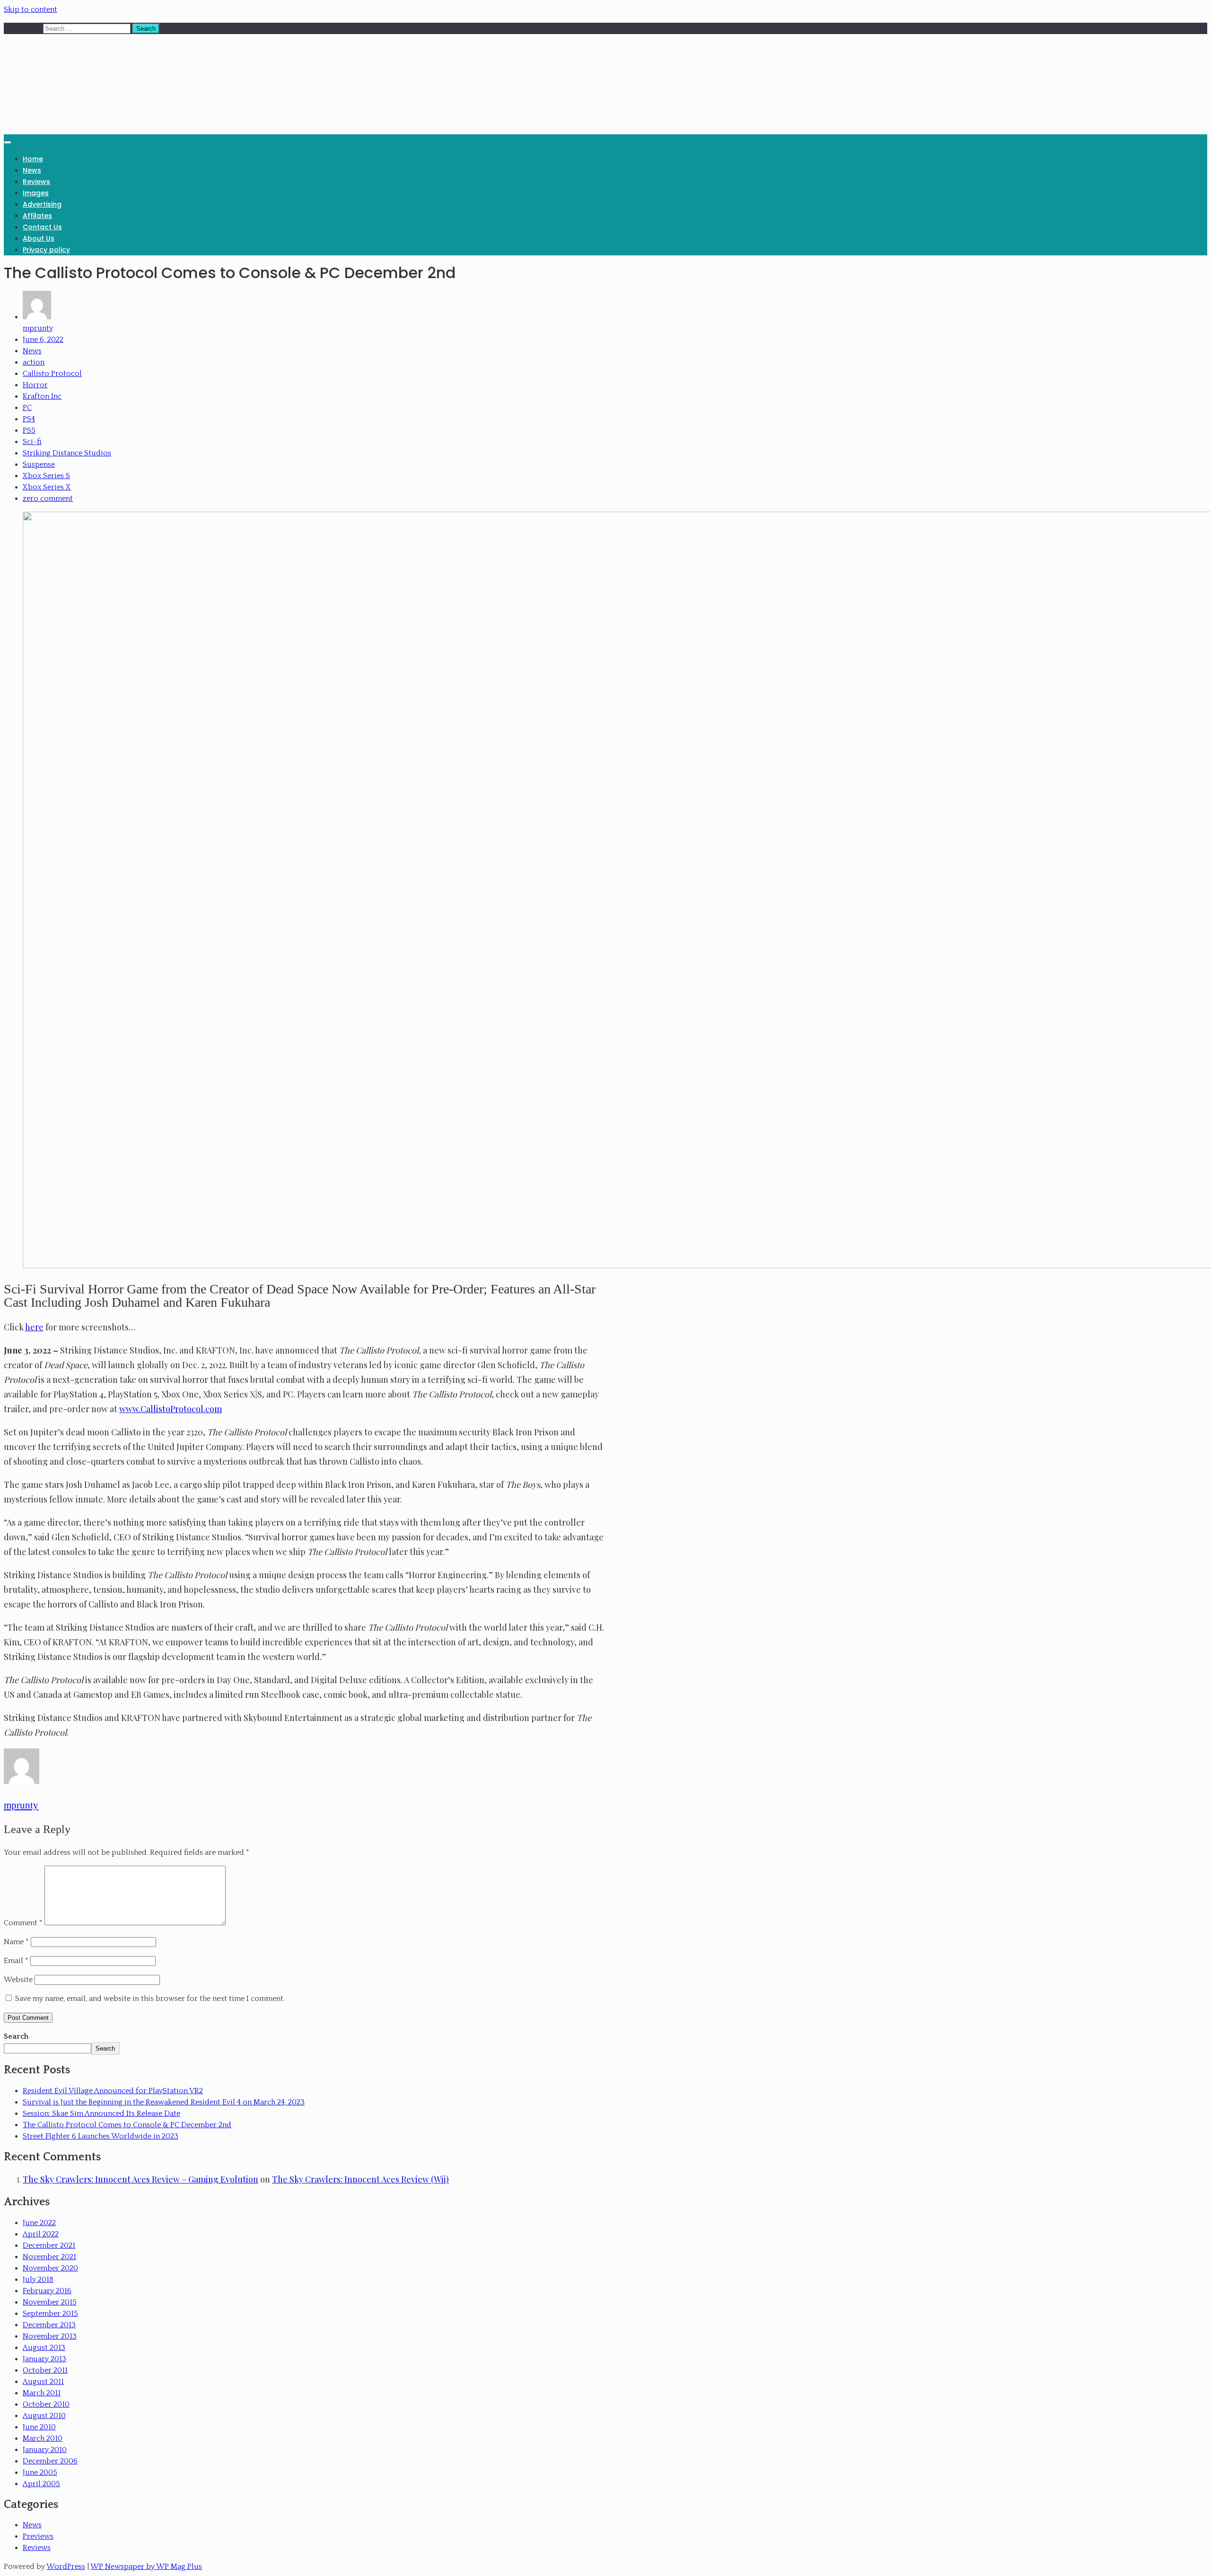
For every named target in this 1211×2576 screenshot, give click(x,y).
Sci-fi (32, 442)
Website (18, 1980)
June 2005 (40, 2472)
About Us (39, 238)
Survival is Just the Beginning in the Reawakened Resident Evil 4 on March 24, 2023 (164, 2102)
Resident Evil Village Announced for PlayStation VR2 (113, 2091)
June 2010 (39, 2427)
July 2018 (38, 2279)
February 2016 (47, 2291)
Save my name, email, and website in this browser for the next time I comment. (150, 1999)
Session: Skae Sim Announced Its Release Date (101, 2113)
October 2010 (46, 2404)
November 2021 (49, 2257)
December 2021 (49, 2245)
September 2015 (50, 2314)
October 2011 (45, 2370)
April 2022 (41, 2234)
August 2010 (44, 2416)
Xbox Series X (47, 487)
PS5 (29, 430)
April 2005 (41, 2484)
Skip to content (31, 9)
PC (27, 408)
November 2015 (50, 2302)
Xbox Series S (46, 476)
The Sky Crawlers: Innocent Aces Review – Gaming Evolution (140, 2179)
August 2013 (44, 2348)
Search (16, 2036)
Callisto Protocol (52, 374)
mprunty (38, 328)
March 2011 (42, 2393)
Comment (23, 1923)
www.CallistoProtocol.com (171, 1409)
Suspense (39, 464)
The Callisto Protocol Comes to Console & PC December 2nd (127, 2125)
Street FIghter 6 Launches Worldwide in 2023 (101, 2136)
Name (16, 1942)
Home (33, 159)
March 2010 (43, 2438)
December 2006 (50, 2461)
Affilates (37, 216)
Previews (38, 2536)
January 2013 (44, 2359)
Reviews (36, 182)
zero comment (48, 498)
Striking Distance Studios (67, 453)
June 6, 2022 (43, 340)
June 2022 (39, 2223)
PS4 (29, 419)
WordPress (66, 2567)
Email (16, 1961)
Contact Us (42, 227)
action (34, 362)
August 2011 (43, 2382)
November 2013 (50, 2336)
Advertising (42, 204)
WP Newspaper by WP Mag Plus (146, 2567)
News (32, 170)
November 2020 (50, 2268)
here (34, 1327)
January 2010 (45, 2450)
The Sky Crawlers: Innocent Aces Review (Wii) (360, 2179)
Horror (35, 385)
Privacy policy (46, 250)
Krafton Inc (42, 396)
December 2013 (49, 2325)
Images (36, 193)
